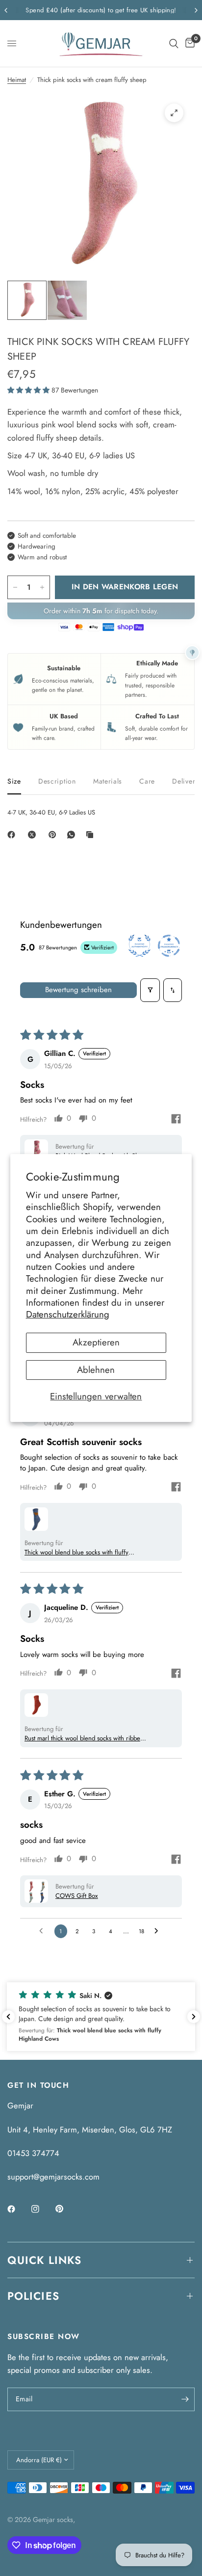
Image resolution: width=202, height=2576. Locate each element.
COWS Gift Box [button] (77, 1896)
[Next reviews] (194, 2017)
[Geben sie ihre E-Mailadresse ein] (185, 2399)
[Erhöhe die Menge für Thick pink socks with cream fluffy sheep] (42, 587)
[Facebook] (13, 835)
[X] (34, 835)
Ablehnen (96, 1370)
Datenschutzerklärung (68, 1314)
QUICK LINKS (44, 2260)
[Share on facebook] (176, 1120)
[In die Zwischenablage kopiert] (92, 835)
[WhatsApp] (73, 835)
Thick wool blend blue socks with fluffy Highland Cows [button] (76, 1552)
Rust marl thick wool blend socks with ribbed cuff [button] (84, 1738)
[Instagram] (42, 2209)
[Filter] (150, 990)
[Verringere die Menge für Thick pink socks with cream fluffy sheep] (15, 587)
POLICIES (33, 2296)
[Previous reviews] (8, 2017)
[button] (29, 390)
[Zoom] (174, 113)
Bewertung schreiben (78, 990)
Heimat (17, 80)
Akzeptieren (96, 1343)
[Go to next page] (159, 1931)
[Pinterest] (54, 835)
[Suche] (174, 43)
